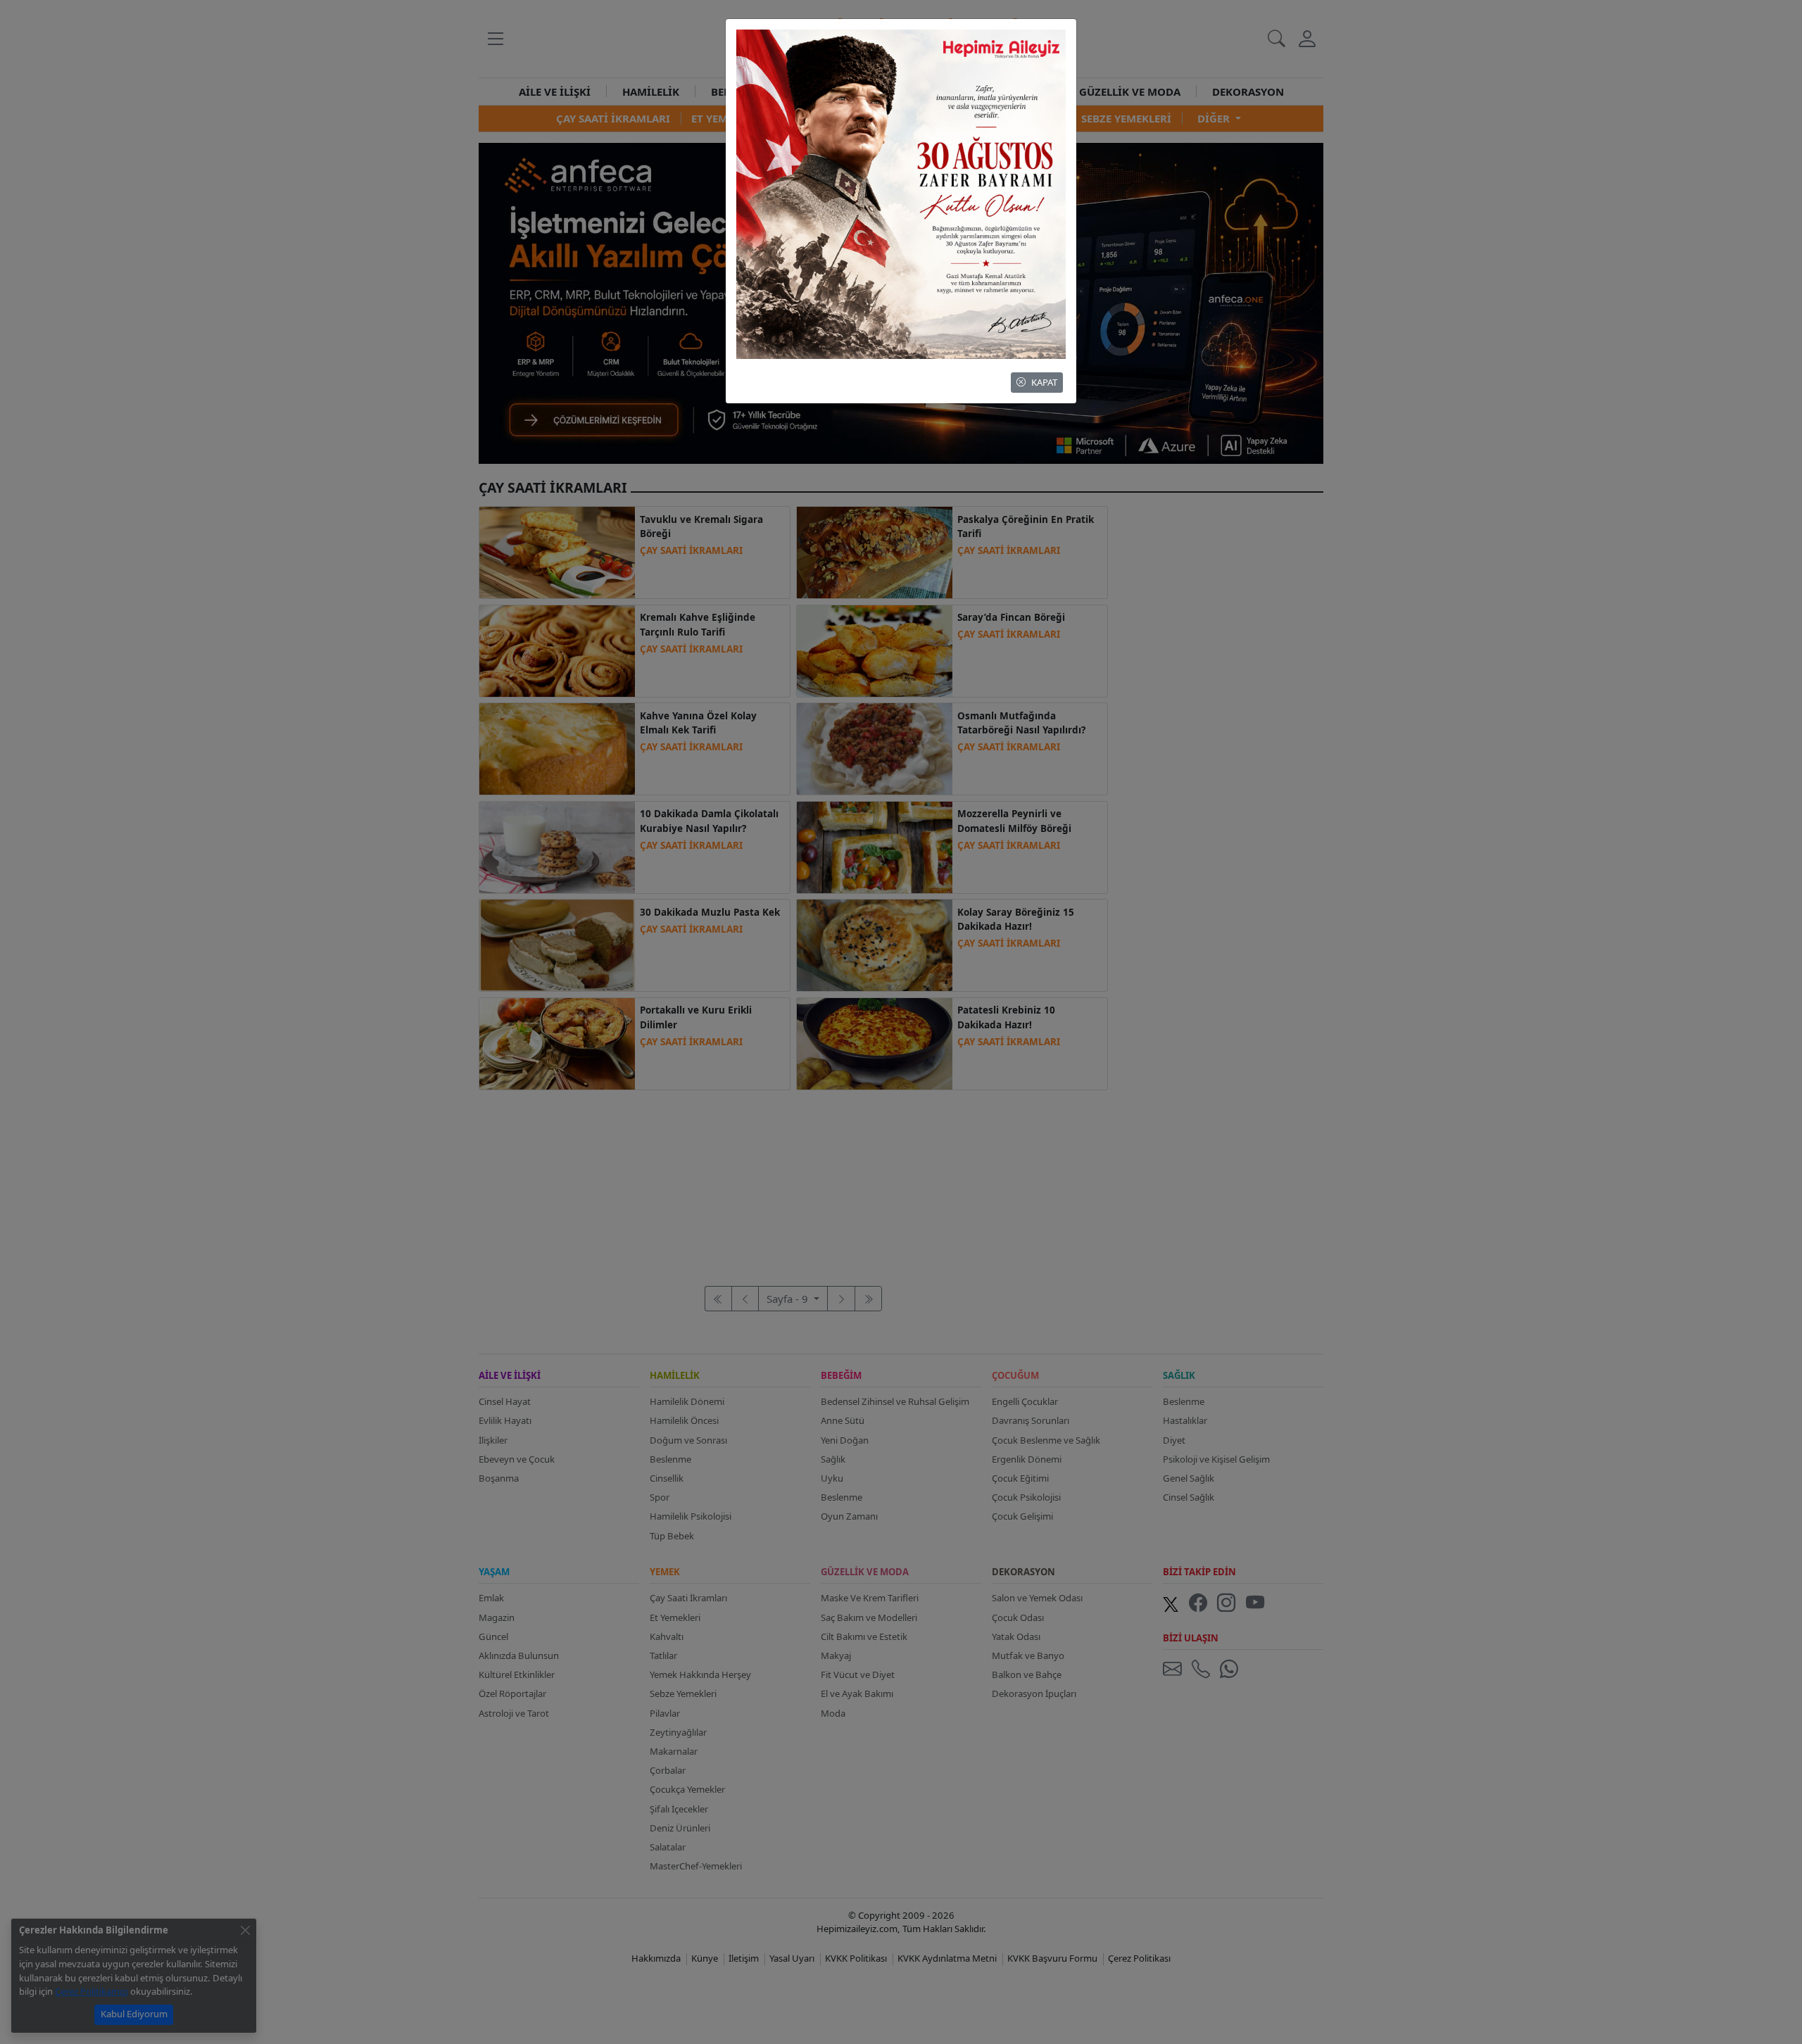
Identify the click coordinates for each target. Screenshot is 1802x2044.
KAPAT (1044, 382)
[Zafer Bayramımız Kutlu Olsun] (901, 193)
